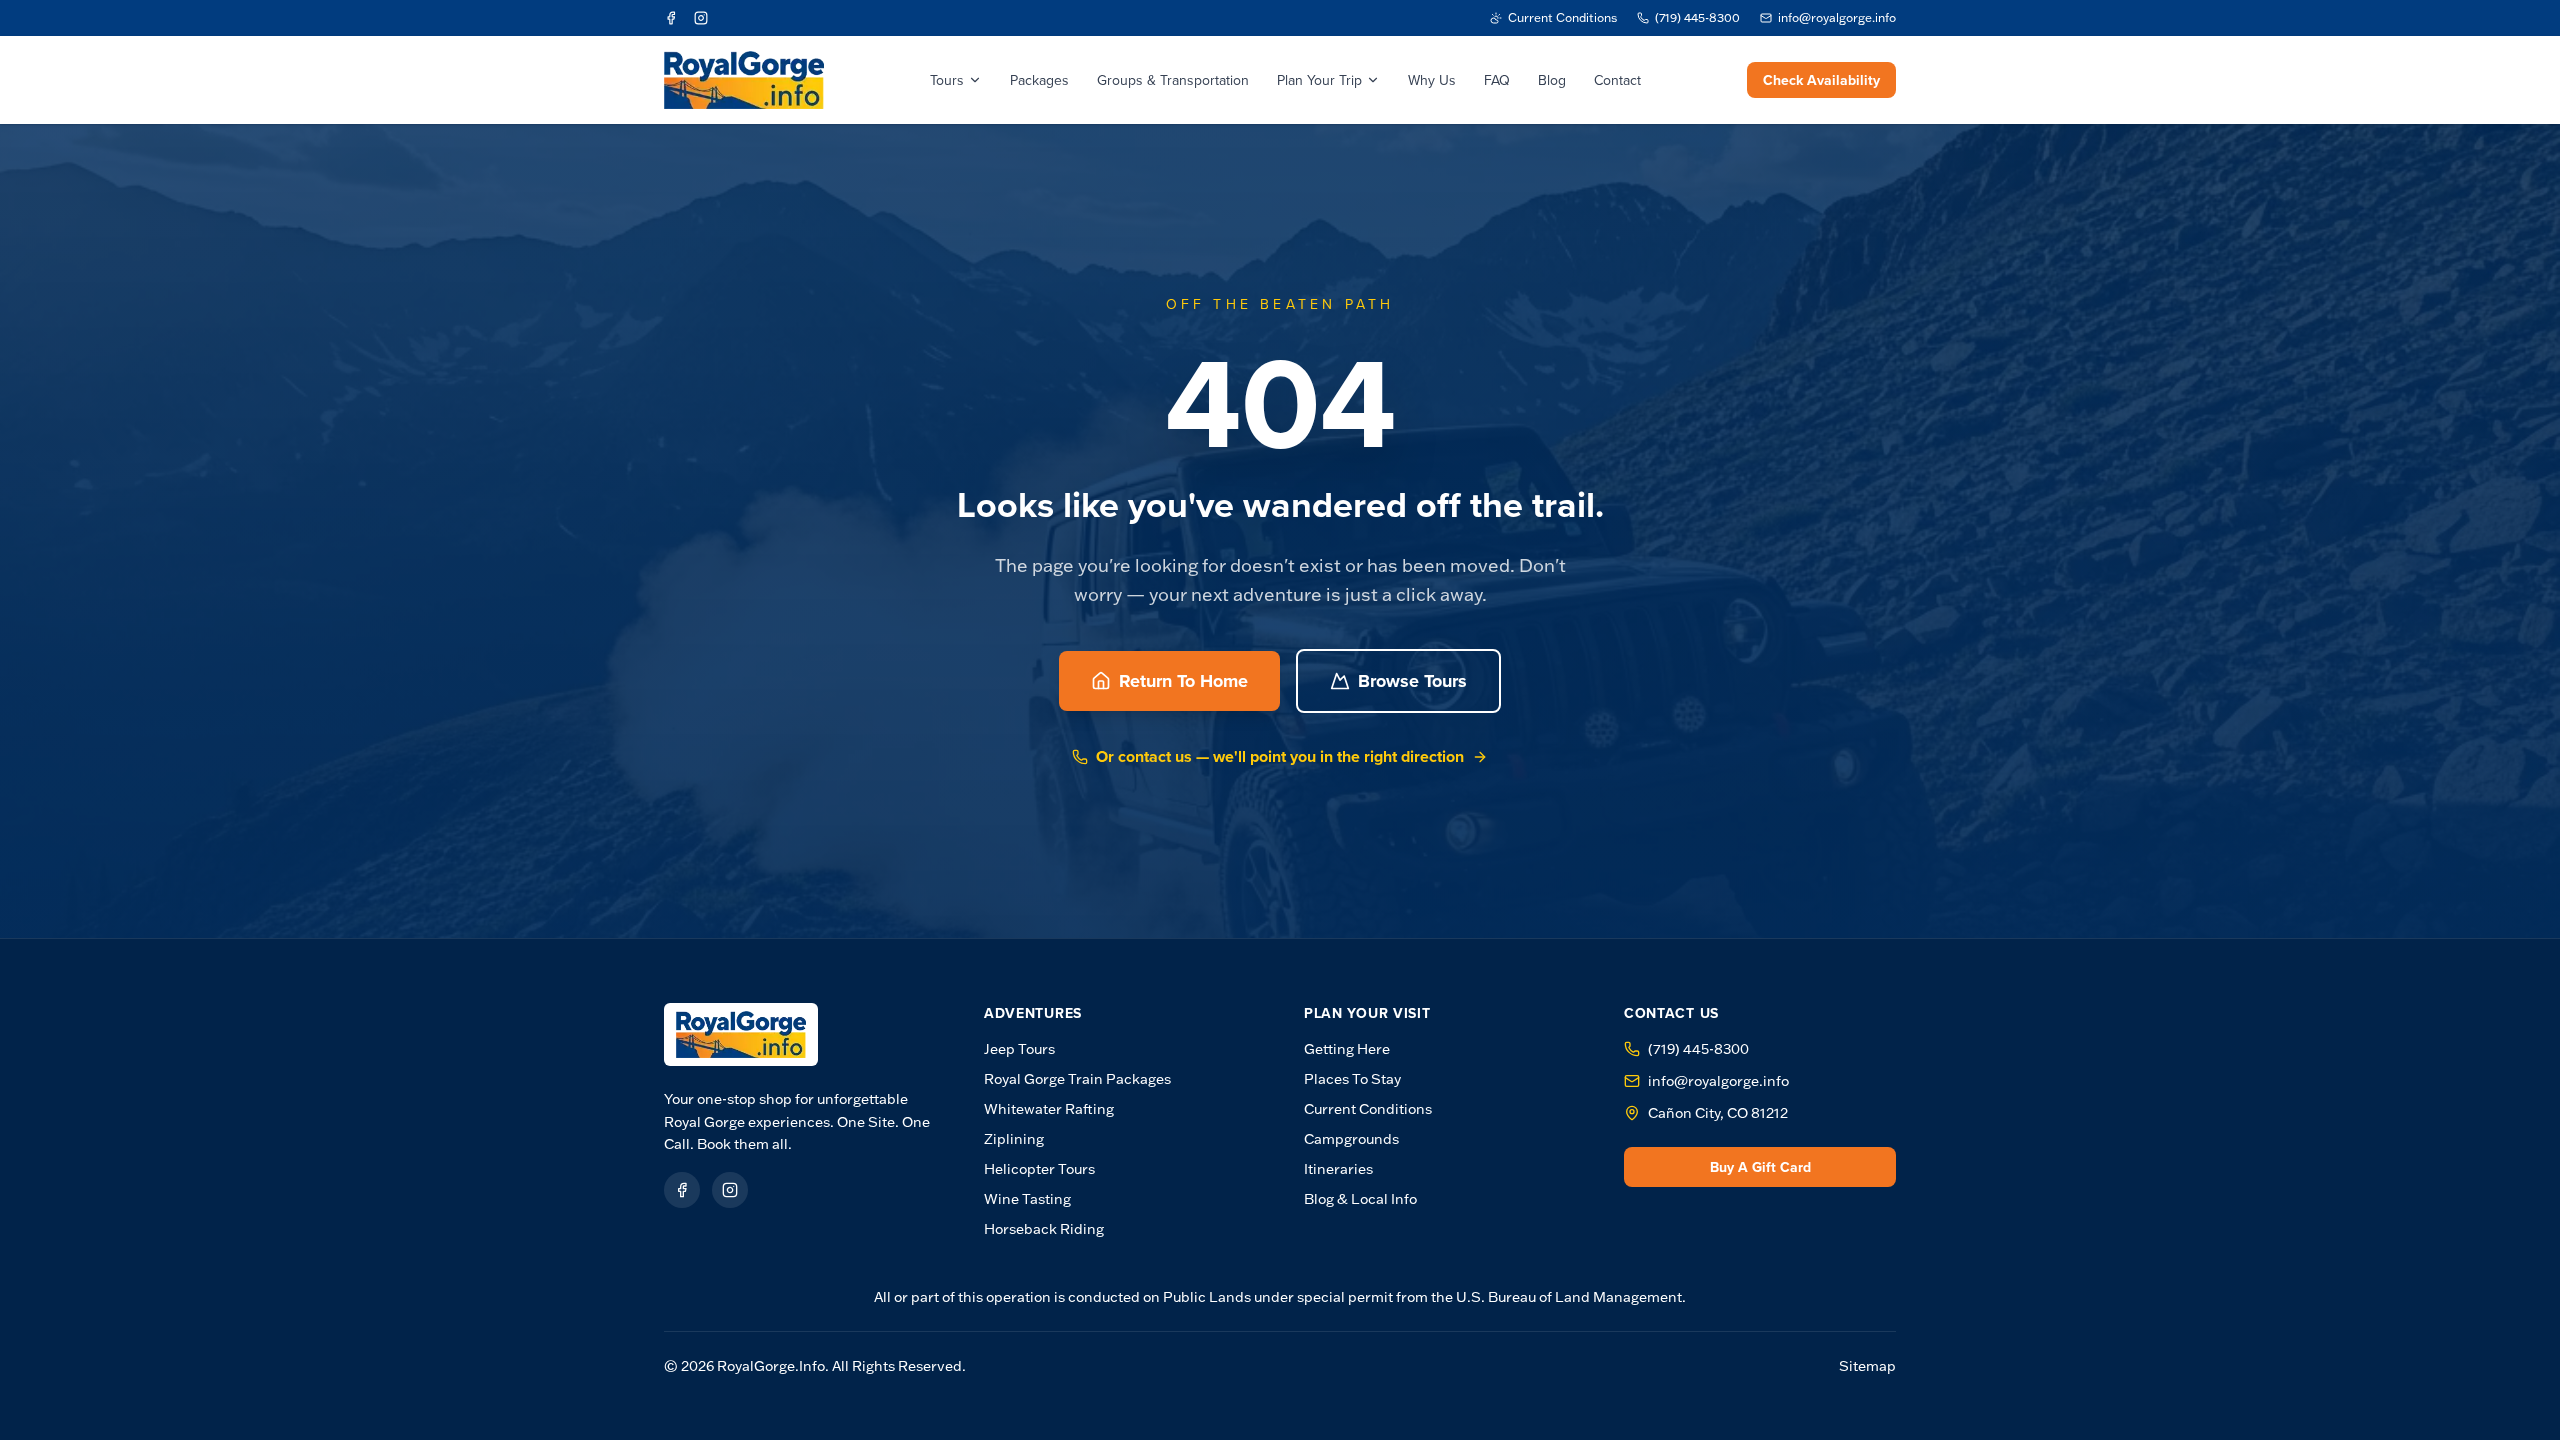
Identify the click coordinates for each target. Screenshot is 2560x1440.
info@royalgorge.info (1718, 1081)
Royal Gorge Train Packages (1077, 1079)
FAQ (1497, 80)
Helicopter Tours (1039, 1169)
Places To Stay (1352, 1079)
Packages (1039, 80)
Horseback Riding (1044, 1229)
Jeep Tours (1019, 1049)
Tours (947, 80)
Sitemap (1867, 1366)
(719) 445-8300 (1698, 1049)
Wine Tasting (1027, 1199)
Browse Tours (1412, 681)
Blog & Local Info (1360, 1199)
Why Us (1432, 80)
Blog (1552, 80)
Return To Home (1183, 681)
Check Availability (1821, 80)
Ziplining (1014, 1139)
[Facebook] (671, 18)
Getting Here (1347, 1049)
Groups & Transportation (1173, 80)
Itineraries (1338, 1169)
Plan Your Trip (1319, 80)
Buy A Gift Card (1760, 1167)
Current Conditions (1368, 1109)
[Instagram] (701, 18)
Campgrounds (1351, 1139)
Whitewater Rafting (1049, 1109)
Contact (1617, 80)
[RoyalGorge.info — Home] (741, 1034)
